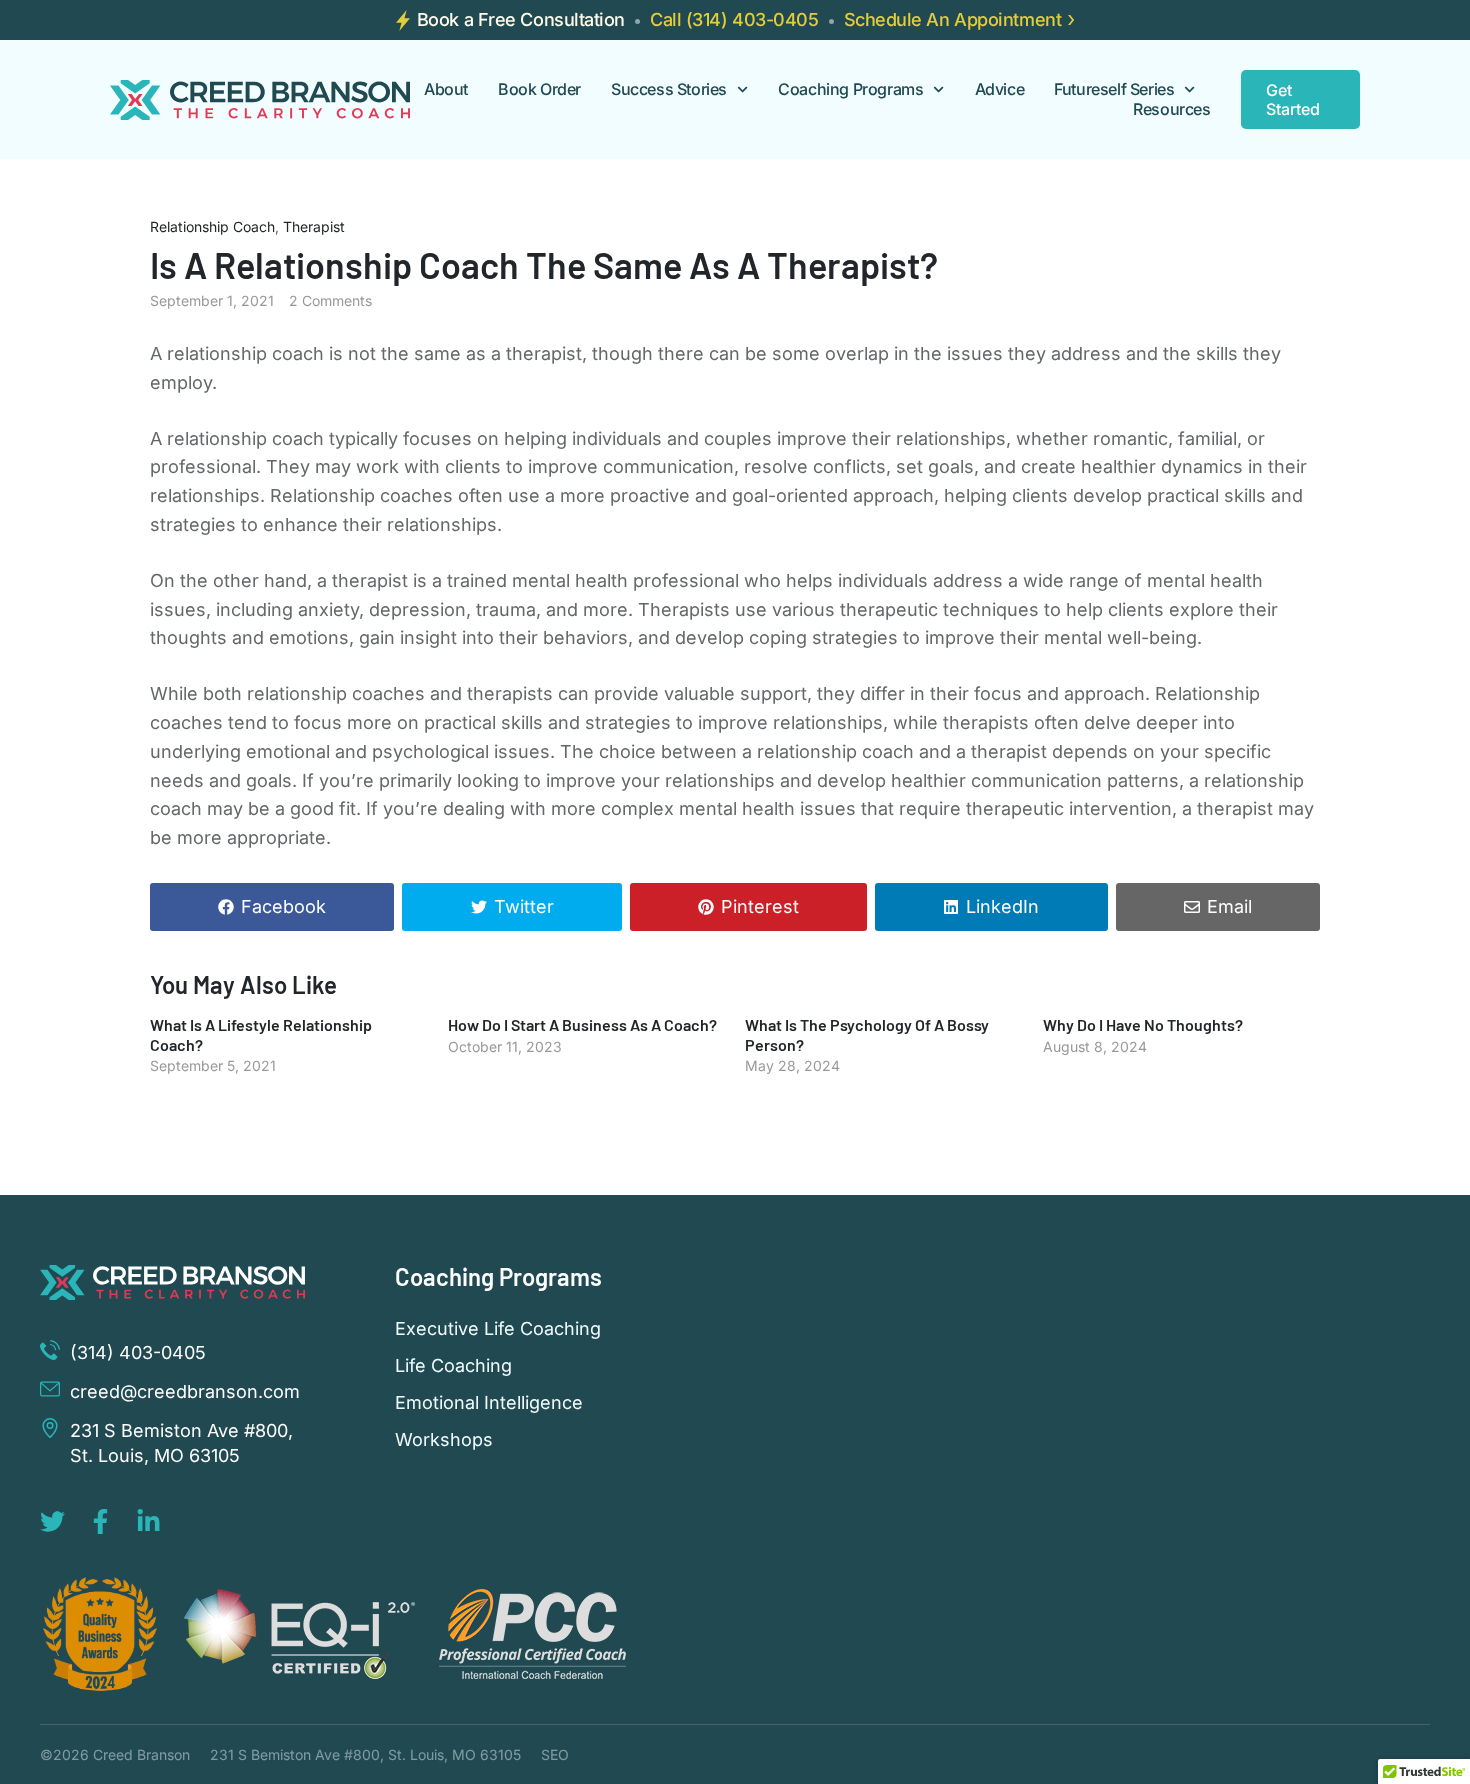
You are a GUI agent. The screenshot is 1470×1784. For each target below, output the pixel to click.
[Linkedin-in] (148, 1521)
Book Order (539, 89)
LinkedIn (1002, 906)
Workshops (444, 1440)
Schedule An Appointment (953, 19)
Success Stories (669, 89)
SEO (555, 1754)
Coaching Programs (850, 89)
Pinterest (760, 906)
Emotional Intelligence (489, 1403)
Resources (1171, 109)
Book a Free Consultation (521, 19)
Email (1229, 906)
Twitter (524, 906)
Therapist (314, 226)
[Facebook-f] (100, 1521)
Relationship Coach (212, 226)
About (446, 89)
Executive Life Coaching (498, 1329)
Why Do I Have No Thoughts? (1143, 1024)
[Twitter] (52, 1521)
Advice (1000, 89)
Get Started (1293, 99)
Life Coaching (453, 1366)
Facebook (283, 906)
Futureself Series (1114, 89)
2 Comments (330, 300)
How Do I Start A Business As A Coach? (582, 1024)
